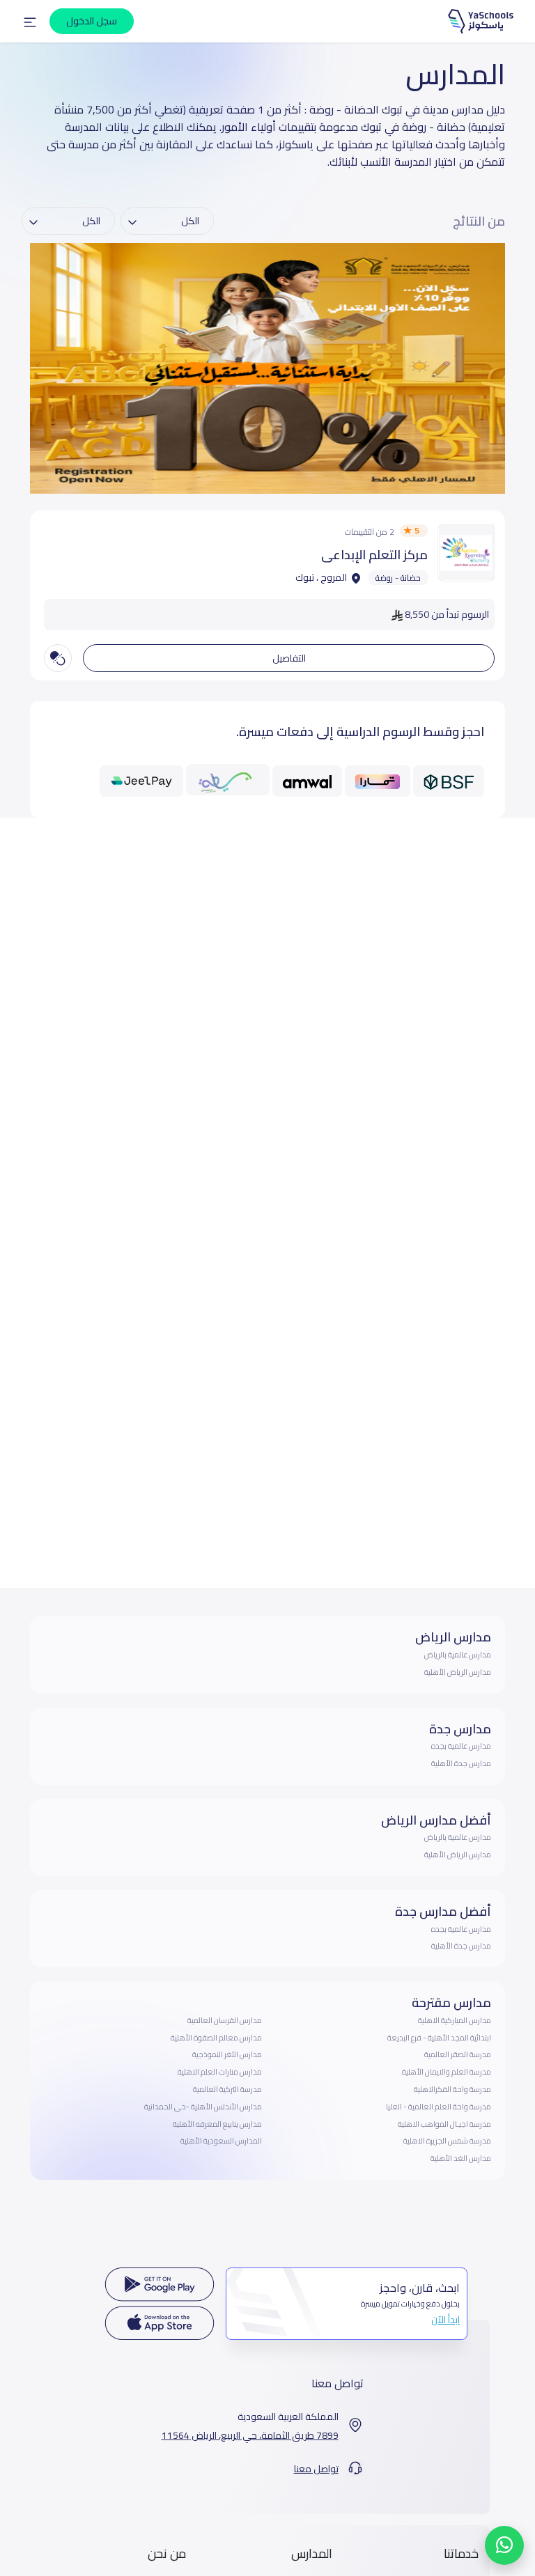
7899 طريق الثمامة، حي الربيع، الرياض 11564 (250, 2436)
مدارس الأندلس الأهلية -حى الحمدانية (203, 2107)
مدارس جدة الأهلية (461, 1763)
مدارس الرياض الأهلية (458, 1672)
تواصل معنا (316, 2469)
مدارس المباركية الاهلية (455, 2020)
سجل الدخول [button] (92, 21)
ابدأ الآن (445, 2320)
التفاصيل (289, 658)
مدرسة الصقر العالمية (458, 2054)
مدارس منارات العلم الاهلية (220, 2072)
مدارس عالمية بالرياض (458, 1655)
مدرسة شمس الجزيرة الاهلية (447, 2141)
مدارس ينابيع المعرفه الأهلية (217, 2124)
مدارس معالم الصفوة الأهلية (216, 2038)
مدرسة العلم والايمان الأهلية (447, 2072)
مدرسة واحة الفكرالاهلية (452, 2089)
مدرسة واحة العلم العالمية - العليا (439, 2107)
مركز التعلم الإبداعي (374, 555)
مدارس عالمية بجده (461, 1746)
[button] (30, 22)
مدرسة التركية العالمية (227, 2089)
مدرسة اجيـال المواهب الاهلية (444, 2124)
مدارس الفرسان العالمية (225, 2020)
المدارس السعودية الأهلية (221, 2141)
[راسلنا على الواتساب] (504, 2545)
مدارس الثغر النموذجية (227, 2054)
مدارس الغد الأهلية (461, 2158)
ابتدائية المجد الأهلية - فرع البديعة (439, 2038)
